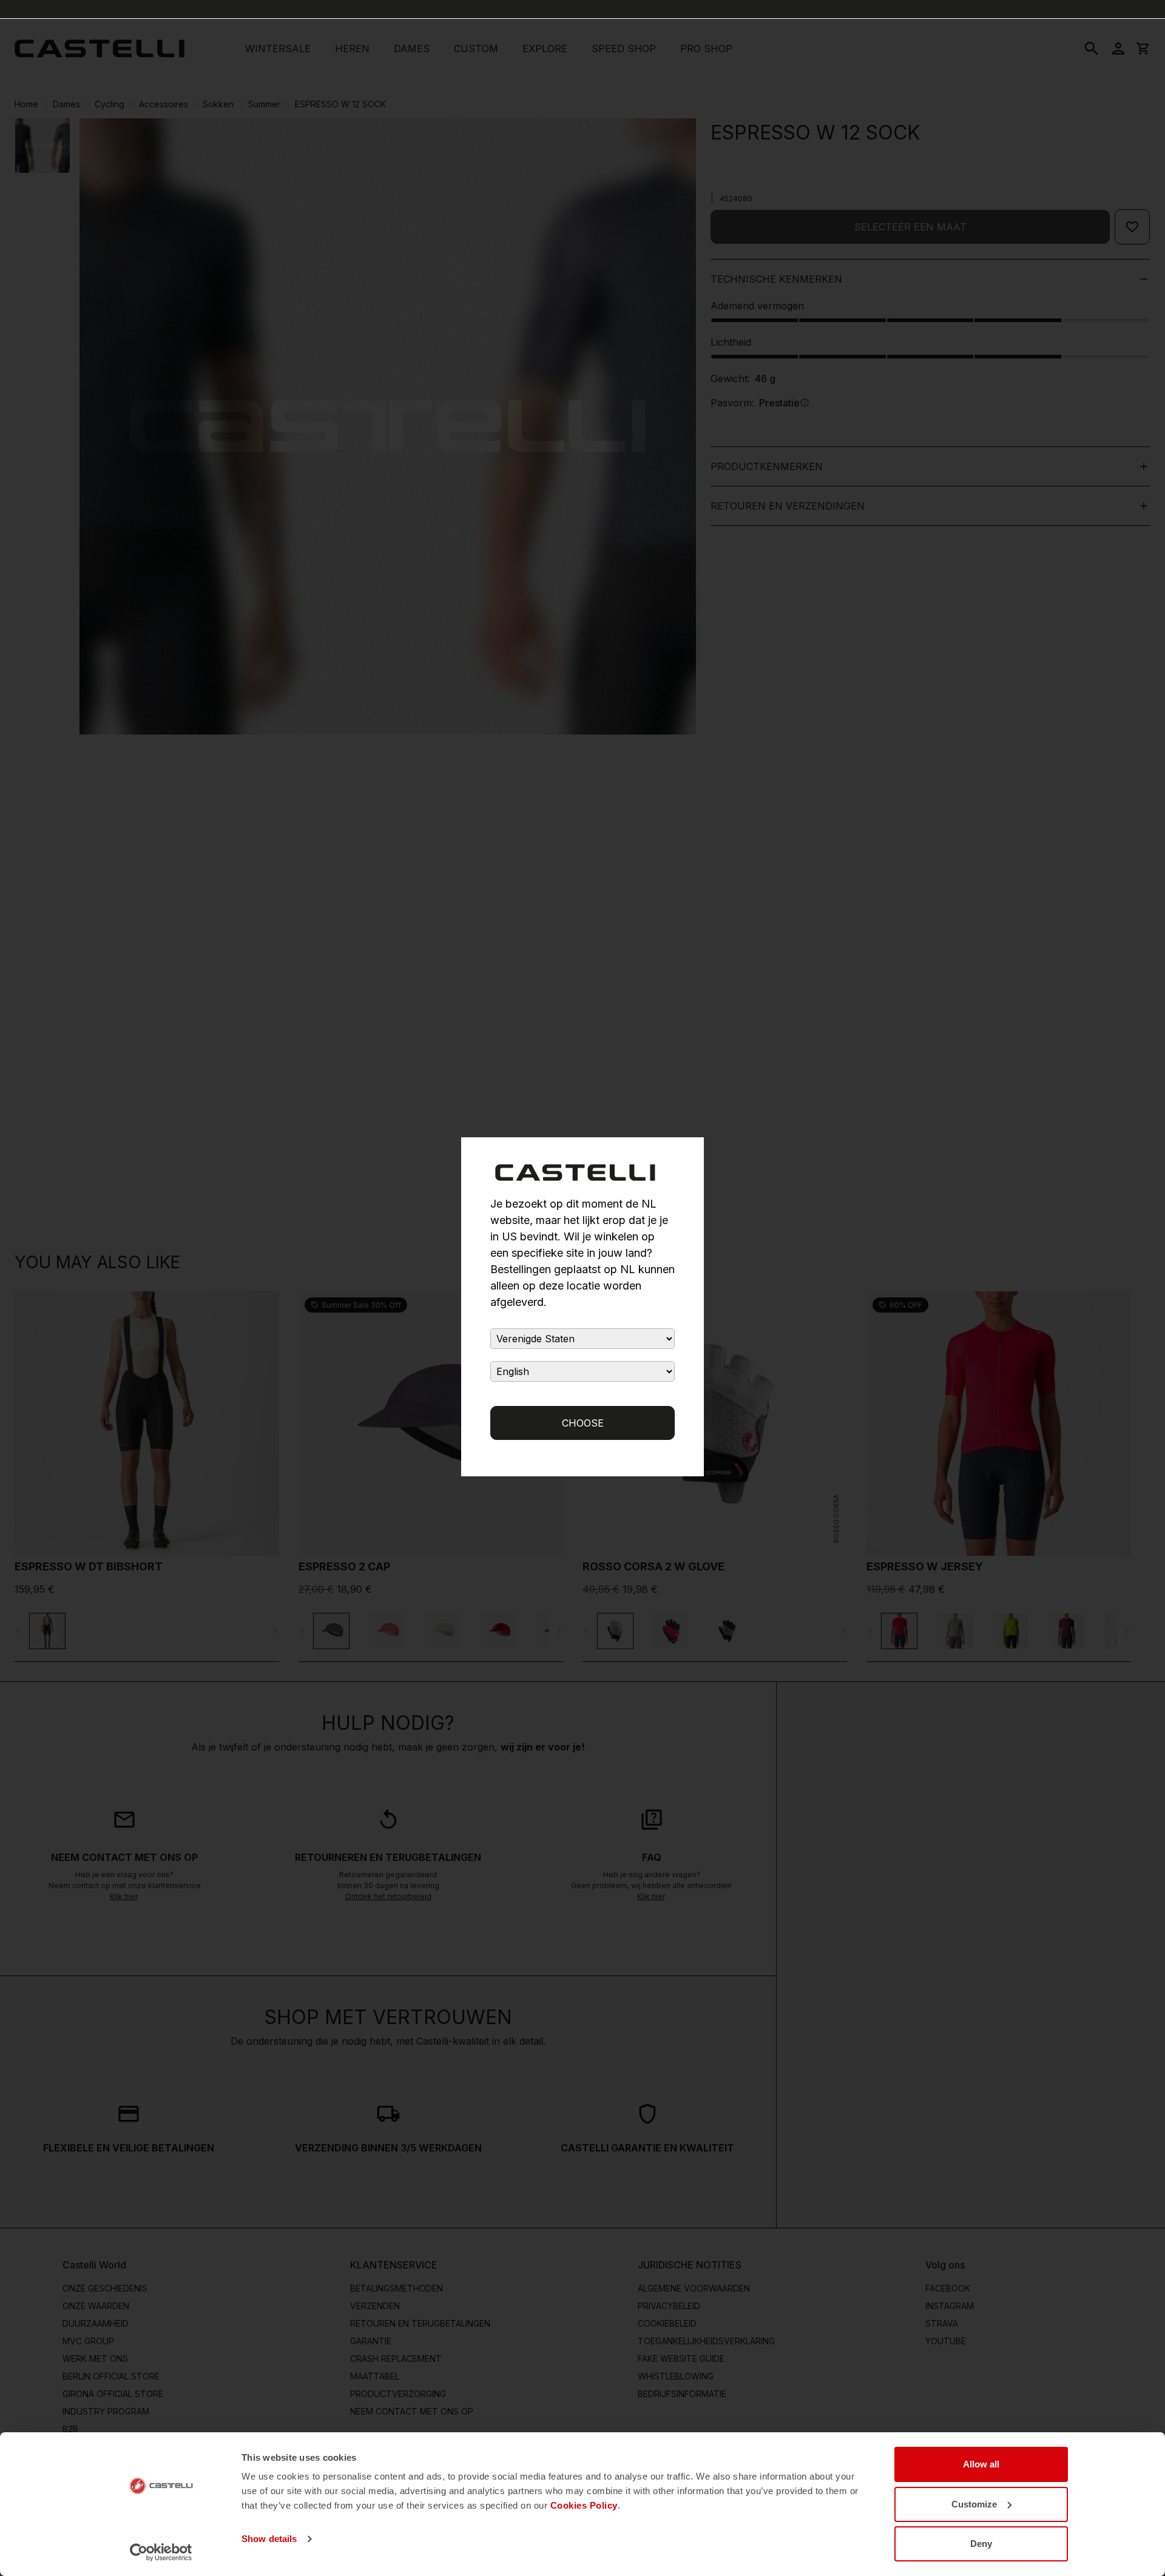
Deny (981, 2544)
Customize (974, 2504)
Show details (269, 2539)
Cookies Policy (584, 2505)
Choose (583, 1423)
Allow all (981, 2464)
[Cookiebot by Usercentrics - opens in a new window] (161, 2552)
